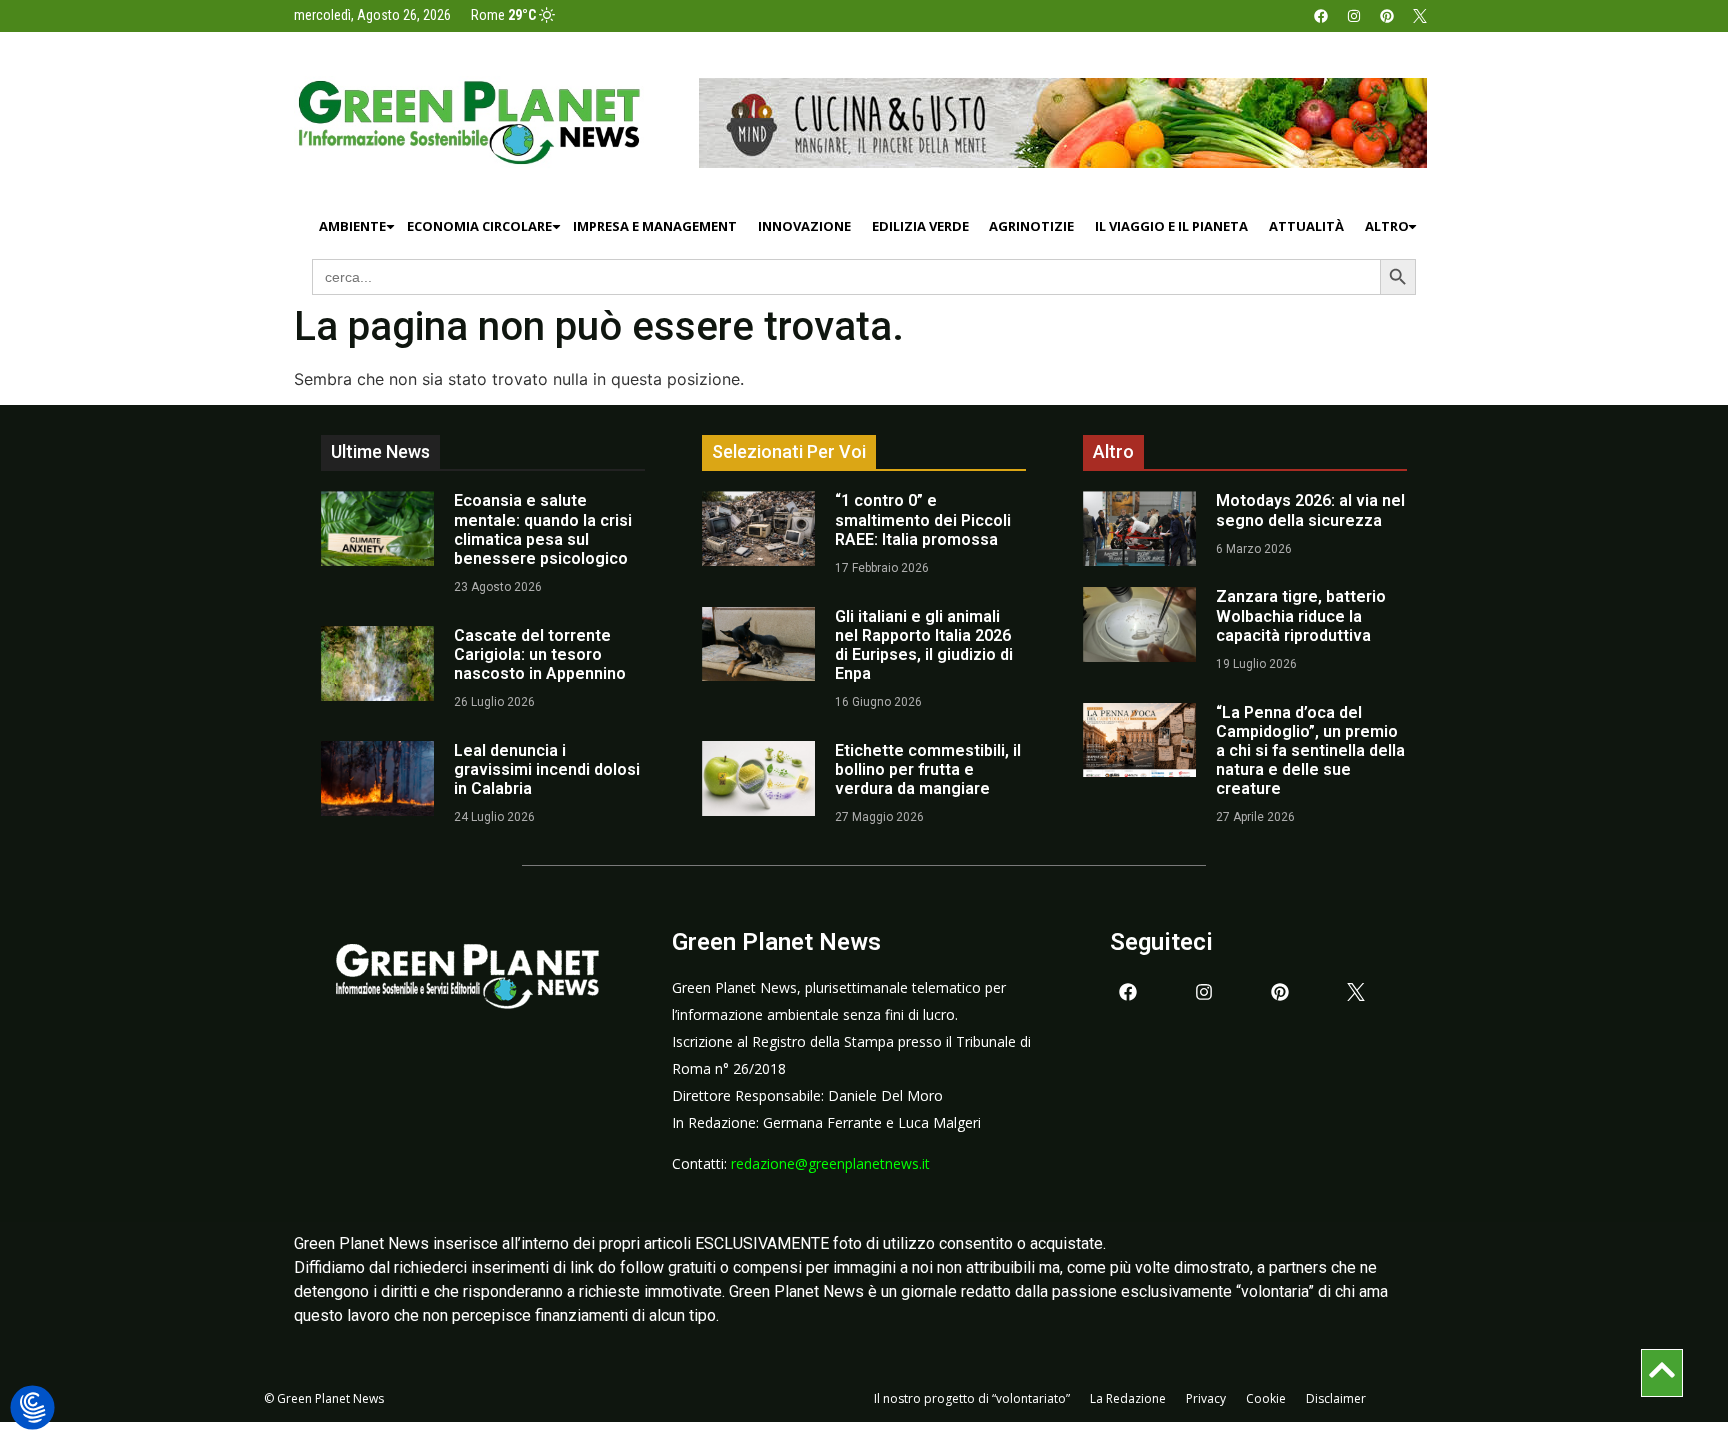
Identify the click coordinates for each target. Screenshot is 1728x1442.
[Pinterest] (1387, 16)
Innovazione (804, 226)
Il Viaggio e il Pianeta (1171, 226)
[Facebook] (1321, 16)
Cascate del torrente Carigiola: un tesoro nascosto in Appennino (540, 654)
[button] (32, 1408)
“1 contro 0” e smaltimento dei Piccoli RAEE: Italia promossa (923, 519)
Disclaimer (1336, 1398)
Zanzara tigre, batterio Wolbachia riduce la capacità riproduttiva (1301, 615)
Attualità (1306, 226)
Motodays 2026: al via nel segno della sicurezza (1310, 510)
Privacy (1206, 1398)
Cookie (1266, 1398)
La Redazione (1128, 1398)
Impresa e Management (655, 226)
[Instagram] (1354, 16)
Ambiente (352, 226)
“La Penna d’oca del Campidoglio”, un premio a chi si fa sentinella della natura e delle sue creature (1310, 751)
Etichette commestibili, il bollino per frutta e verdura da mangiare (928, 769)
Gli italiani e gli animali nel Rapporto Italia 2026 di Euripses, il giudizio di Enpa (924, 645)
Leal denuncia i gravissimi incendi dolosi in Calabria (547, 769)
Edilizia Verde (920, 226)
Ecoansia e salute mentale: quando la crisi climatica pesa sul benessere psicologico (543, 529)
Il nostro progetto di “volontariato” (972, 1398)
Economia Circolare (479, 226)
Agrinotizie (1031, 226)
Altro (1387, 226)
